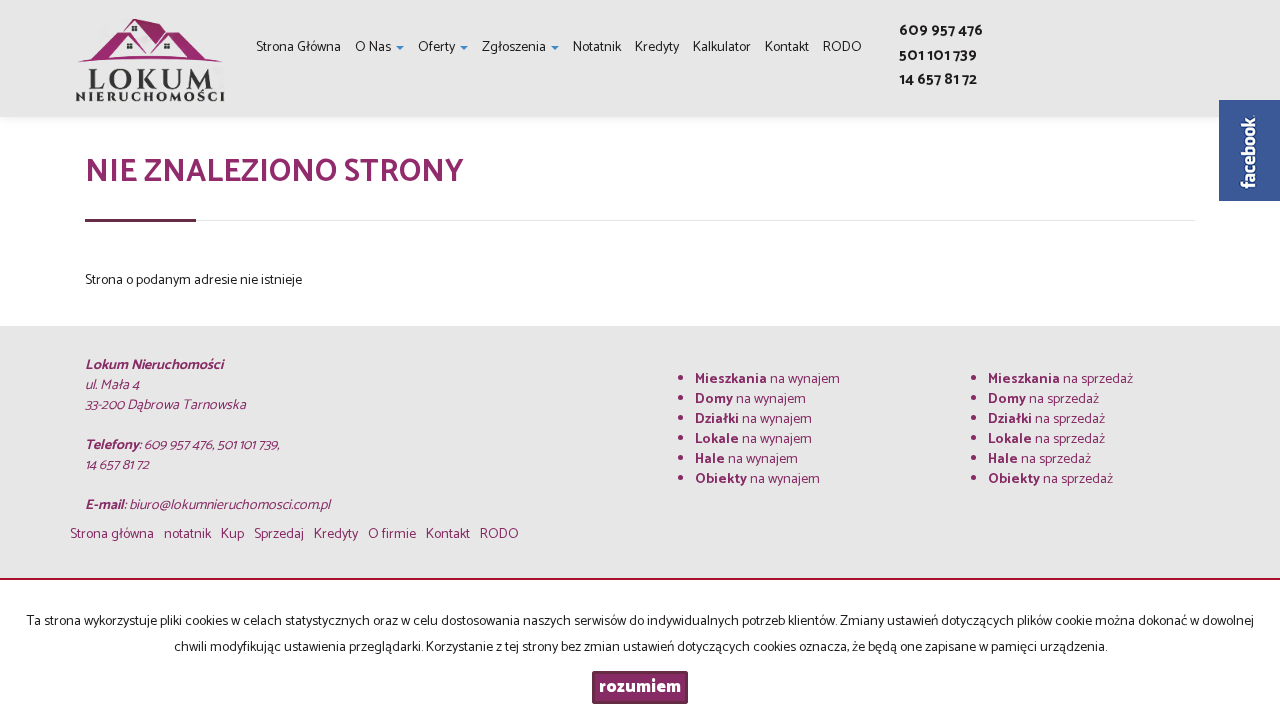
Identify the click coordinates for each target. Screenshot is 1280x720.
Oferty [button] (438, 47)
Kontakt (787, 47)
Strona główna (298, 47)
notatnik (597, 47)
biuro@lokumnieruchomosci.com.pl (229, 505)
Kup (232, 534)
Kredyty (657, 47)
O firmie (392, 534)
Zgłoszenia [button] (515, 47)
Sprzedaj (279, 534)
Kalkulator (722, 47)
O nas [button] (374, 47)
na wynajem (767, 379)
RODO (842, 47)
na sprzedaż (1060, 379)
